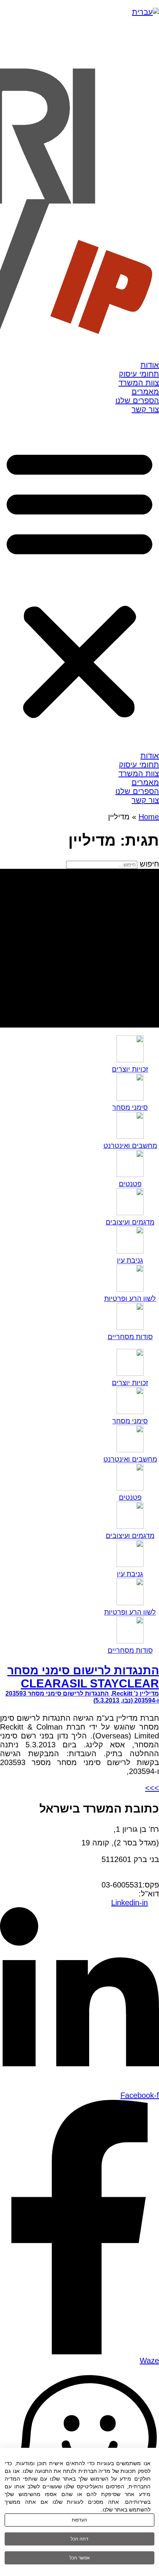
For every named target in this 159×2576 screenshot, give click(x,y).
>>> (152, 1788)
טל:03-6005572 (133, 1876)
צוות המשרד (139, 383)
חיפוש (149, 864)
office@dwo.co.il (111, 1894)
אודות (150, 365)
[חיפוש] (79, 948)
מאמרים (145, 392)
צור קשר (145, 409)
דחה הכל (79, 2539)
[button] (79, 583)
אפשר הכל (80, 2558)
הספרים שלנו (137, 400)
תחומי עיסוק (139, 374)
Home (149, 817)
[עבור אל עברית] (145, 12)
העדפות (79, 2520)
